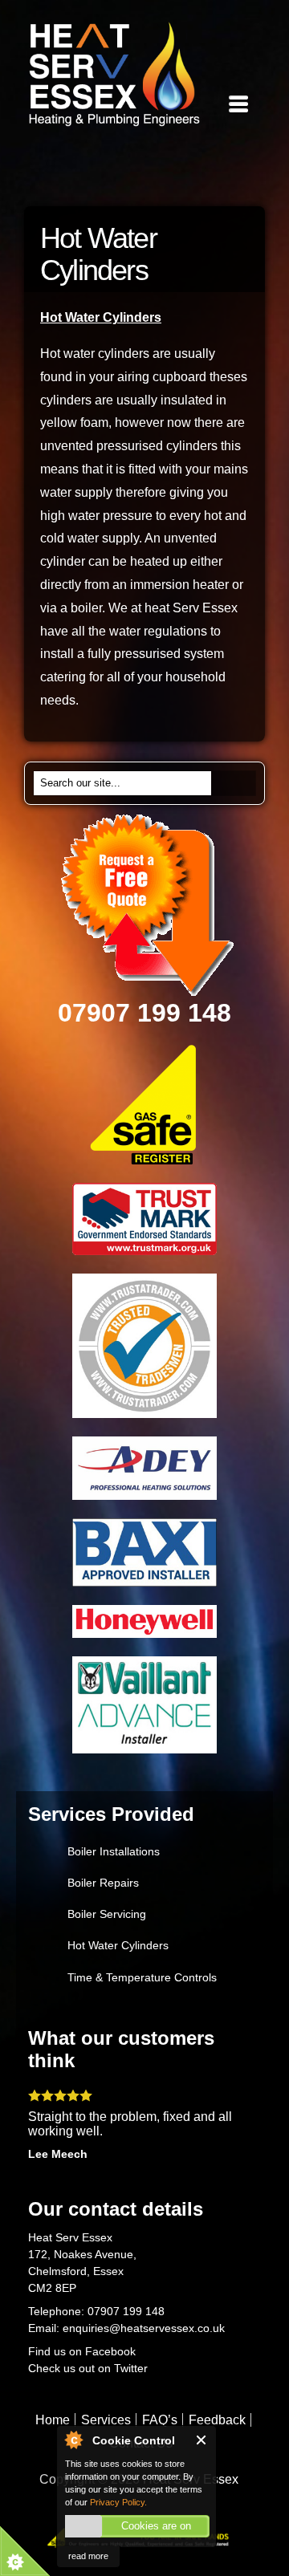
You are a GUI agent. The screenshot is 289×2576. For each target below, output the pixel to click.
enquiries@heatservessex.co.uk (144, 2328)
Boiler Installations (114, 1851)
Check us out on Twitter (90, 2368)
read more (88, 2556)
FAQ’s (160, 2420)
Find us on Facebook (82, 2351)
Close (202, 2440)
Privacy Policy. (118, 2502)
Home (53, 2420)
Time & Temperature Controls (142, 1977)
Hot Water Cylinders (118, 1945)
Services (106, 2420)
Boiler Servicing (107, 1914)
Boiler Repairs (103, 1883)
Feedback (217, 2420)
